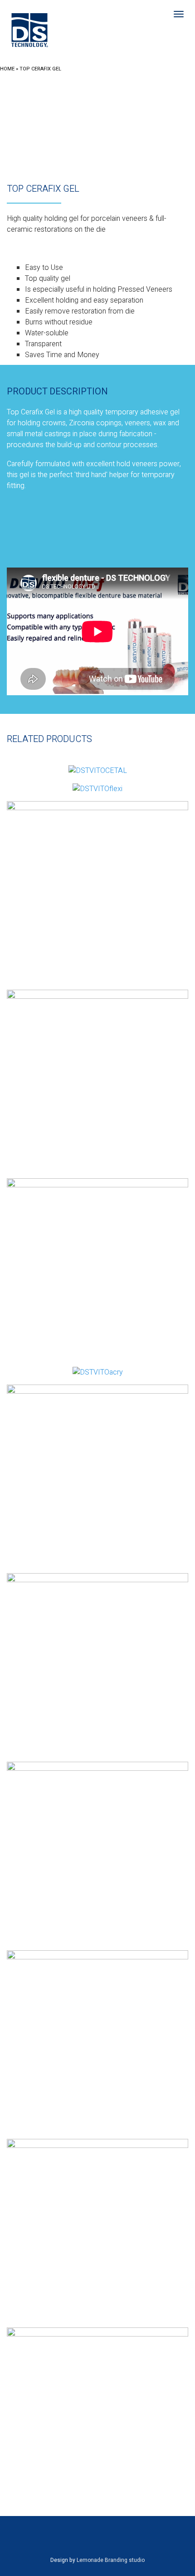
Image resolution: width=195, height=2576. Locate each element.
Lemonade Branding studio (111, 2560)
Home (7, 69)
